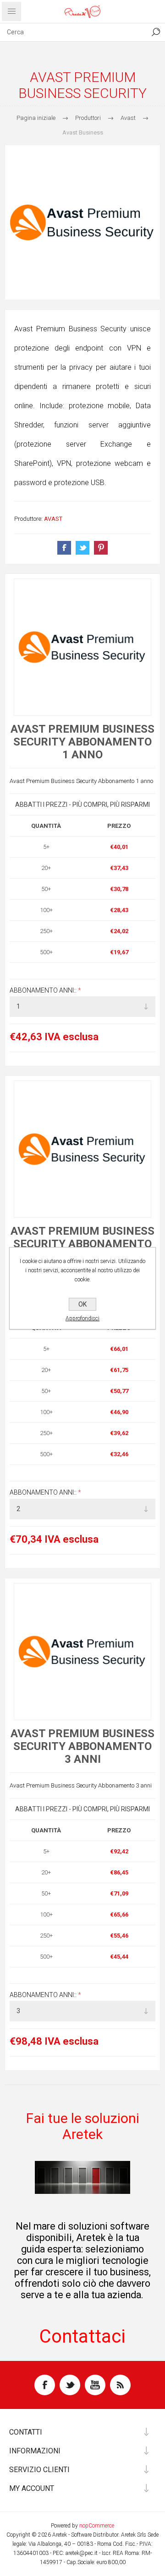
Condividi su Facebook (64, 548)
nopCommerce (97, 2526)
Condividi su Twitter (82, 548)
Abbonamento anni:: (44, 990)
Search (156, 32)
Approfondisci (82, 1318)
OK (82, 1304)
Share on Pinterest (101, 548)
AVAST (53, 519)
